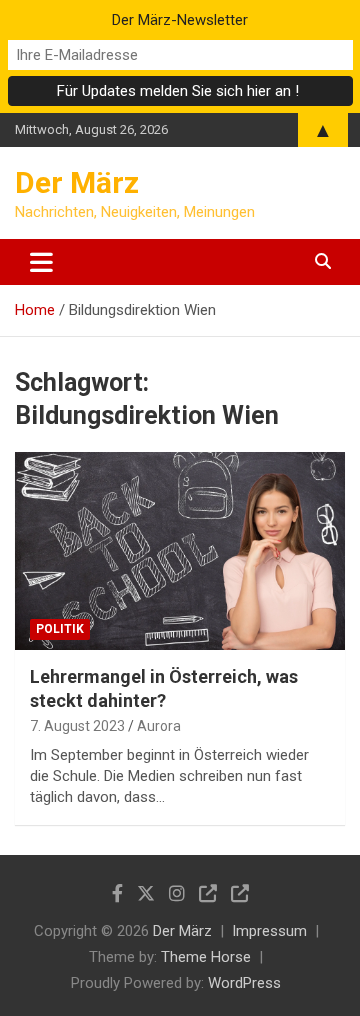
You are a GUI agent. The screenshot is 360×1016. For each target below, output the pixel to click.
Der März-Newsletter (180, 20)
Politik (60, 629)
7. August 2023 (77, 726)
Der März (77, 182)
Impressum (269, 931)
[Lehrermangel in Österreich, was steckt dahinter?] (180, 551)
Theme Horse (206, 957)
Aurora (159, 726)
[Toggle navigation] (41, 262)
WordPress (244, 983)
